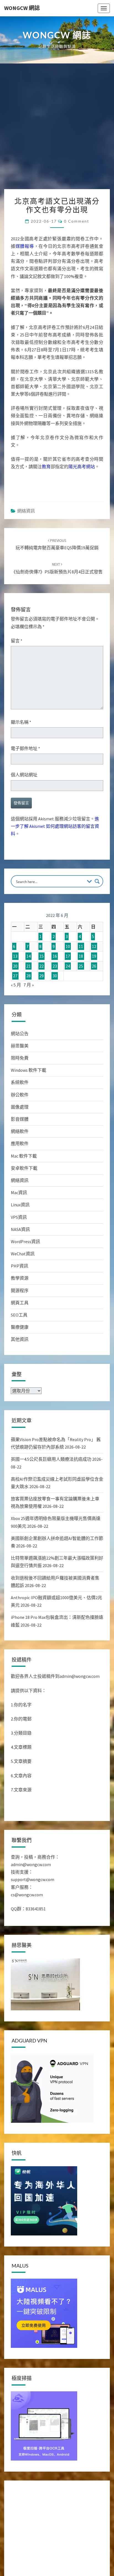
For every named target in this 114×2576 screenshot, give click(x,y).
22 (42, 966)
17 (68, 956)
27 (15, 976)
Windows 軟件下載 (28, 1070)
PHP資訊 (20, 1266)
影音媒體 (20, 1119)
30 (55, 976)
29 (42, 976)
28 (28, 976)
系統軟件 (20, 1082)
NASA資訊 (20, 1229)
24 (68, 966)
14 (28, 956)
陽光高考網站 (82, 467)
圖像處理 (20, 1107)
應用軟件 (20, 1143)
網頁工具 (20, 1303)
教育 (46, 467)
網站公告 (20, 1034)
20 (15, 966)
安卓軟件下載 (24, 1168)
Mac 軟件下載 (24, 1156)
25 (81, 966)
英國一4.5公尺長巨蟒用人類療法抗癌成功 (51, 1459)
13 (15, 956)
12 (94, 946)
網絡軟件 (20, 1131)
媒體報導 (25, 246)
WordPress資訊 (25, 1241)
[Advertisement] (57, 129)
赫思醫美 (20, 1046)
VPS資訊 (19, 1217)
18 (81, 956)
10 (68, 946)
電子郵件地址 (25, 748)
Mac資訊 (19, 1192)
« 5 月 (16, 985)
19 (94, 956)
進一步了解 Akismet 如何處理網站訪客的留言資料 (55, 826)
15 (42, 956)
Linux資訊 (20, 1205)
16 (55, 956)
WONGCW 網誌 (22, 8)
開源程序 (20, 1290)
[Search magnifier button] (97, 881)
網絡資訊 (26, 511)
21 (28, 966)
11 (81, 946)
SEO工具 (19, 1315)
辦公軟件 (20, 1095)
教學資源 (20, 1278)
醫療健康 (20, 1327)
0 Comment (77, 221)
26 (94, 966)
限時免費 (20, 1058)
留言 (17, 641)
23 (55, 966)
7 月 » (29, 985)
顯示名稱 (21, 722)
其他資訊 (20, 1339)
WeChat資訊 (23, 1254)
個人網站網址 (24, 775)
